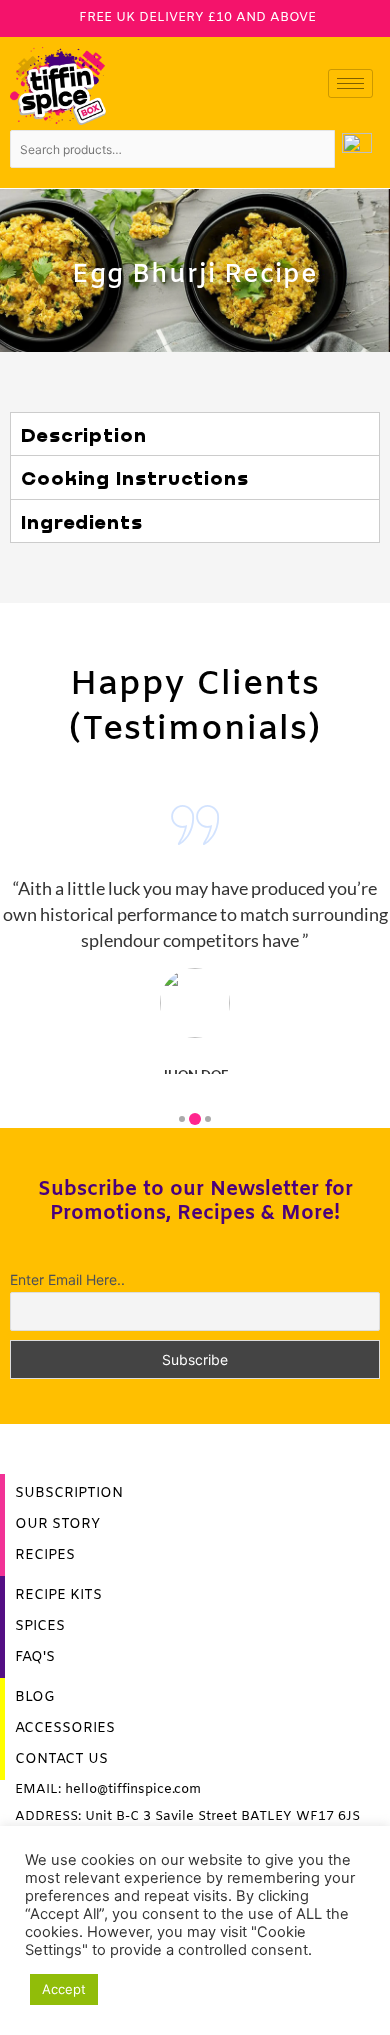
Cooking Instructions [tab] (135, 477)
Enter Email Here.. (67, 1279)
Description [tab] (84, 434)
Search (357, 149)
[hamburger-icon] (350, 83)
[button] (182, 1119)
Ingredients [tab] (82, 521)
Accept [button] (64, 1989)
